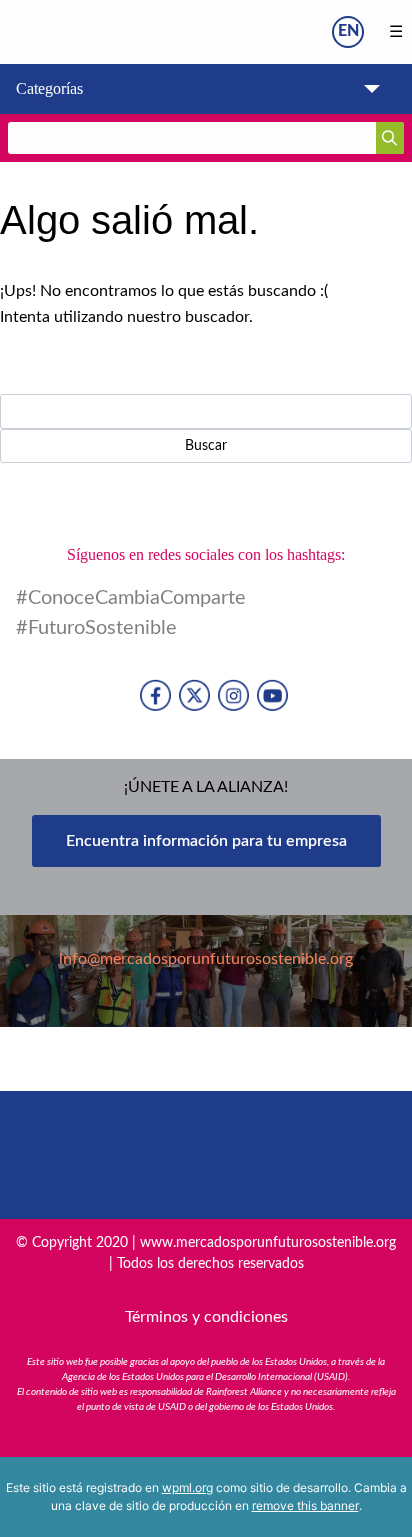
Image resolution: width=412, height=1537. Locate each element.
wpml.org (187, 1487)
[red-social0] (155, 695)
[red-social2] (233, 695)
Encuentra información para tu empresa (206, 841)
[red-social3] (272, 695)
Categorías (49, 88)
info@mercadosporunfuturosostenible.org (206, 959)
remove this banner (305, 1505)
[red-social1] (194, 695)
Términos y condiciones (206, 1317)
